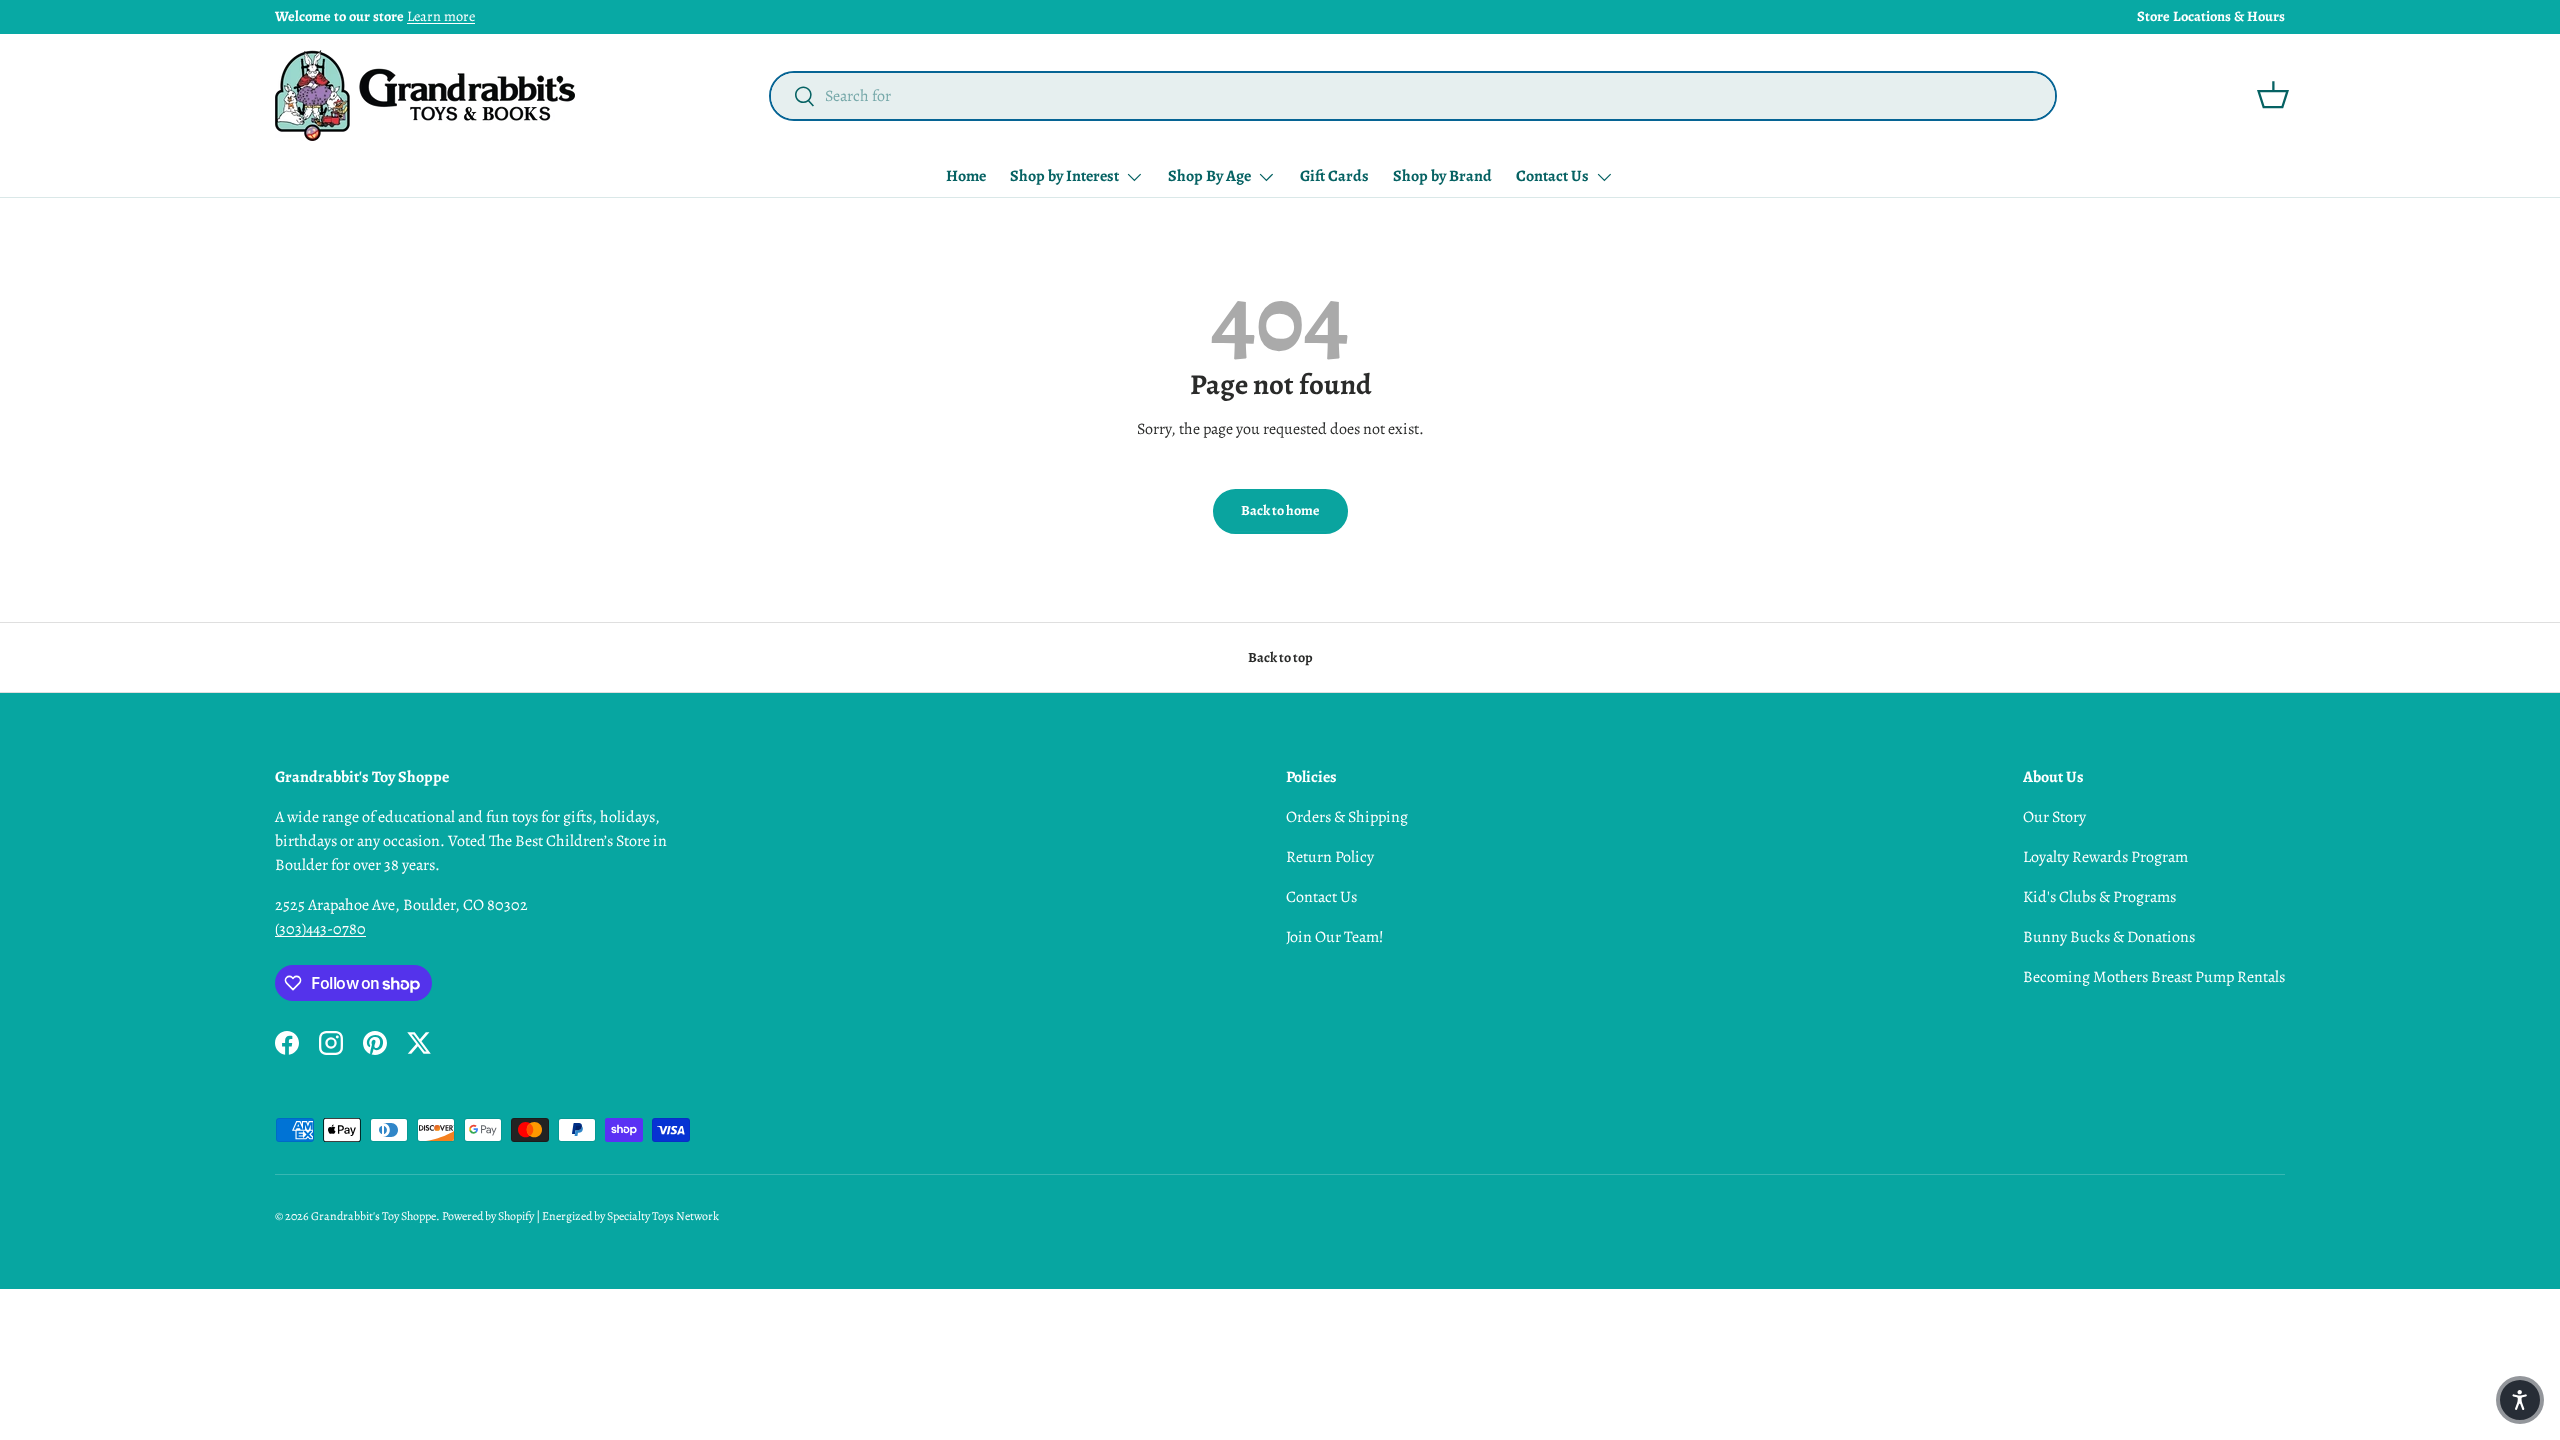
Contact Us (1552, 176)
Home (966, 176)
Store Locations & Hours (2211, 16)
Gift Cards (1334, 176)
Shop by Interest (1064, 176)
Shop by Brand (1442, 176)
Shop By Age (1209, 176)
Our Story (2054, 817)
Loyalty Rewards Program (2105, 857)
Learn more (441, 16)
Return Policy (1330, 857)
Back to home (1280, 510)
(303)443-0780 (320, 929)
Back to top (1280, 657)
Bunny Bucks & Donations (2109, 937)
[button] (2273, 95)
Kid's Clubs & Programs (2099, 897)
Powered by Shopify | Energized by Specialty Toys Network (580, 1216)
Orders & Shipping (1347, 817)
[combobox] (1413, 96)
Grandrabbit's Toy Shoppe (373, 1216)
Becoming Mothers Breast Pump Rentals (2154, 977)
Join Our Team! (1335, 937)
